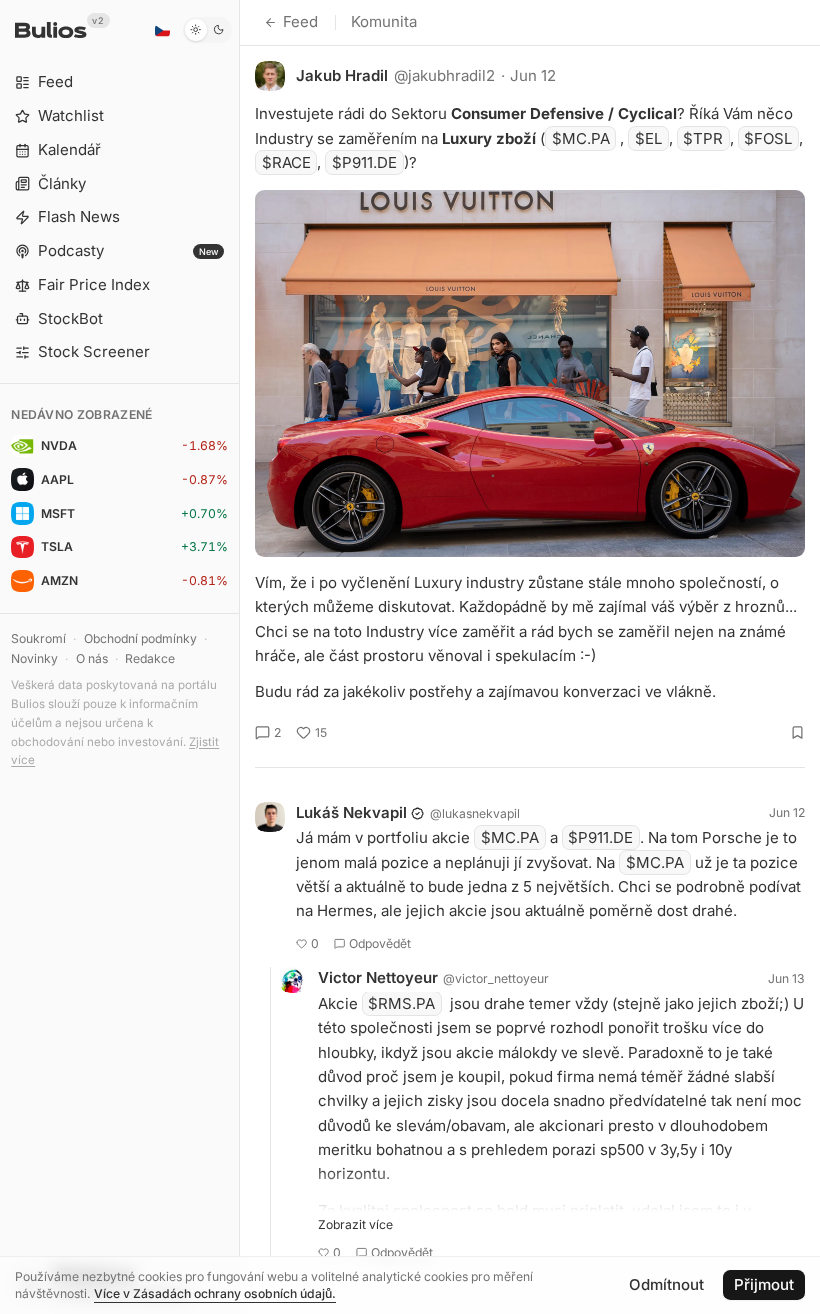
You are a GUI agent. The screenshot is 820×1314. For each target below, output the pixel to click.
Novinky (34, 658)
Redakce (150, 658)
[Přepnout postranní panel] (239, 657)
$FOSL (768, 138)
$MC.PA (581, 138)
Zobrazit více (355, 1224)
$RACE (286, 162)
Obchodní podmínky (140, 638)
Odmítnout (666, 1284)
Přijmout (764, 1284)
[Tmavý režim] (207, 30)
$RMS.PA (401, 1003)
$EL (648, 138)
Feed (300, 21)
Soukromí (38, 638)
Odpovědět (380, 943)
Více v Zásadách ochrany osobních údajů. (215, 1293)
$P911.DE (364, 162)
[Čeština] (162, 30)
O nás (92, 658)
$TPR (703, 138)
